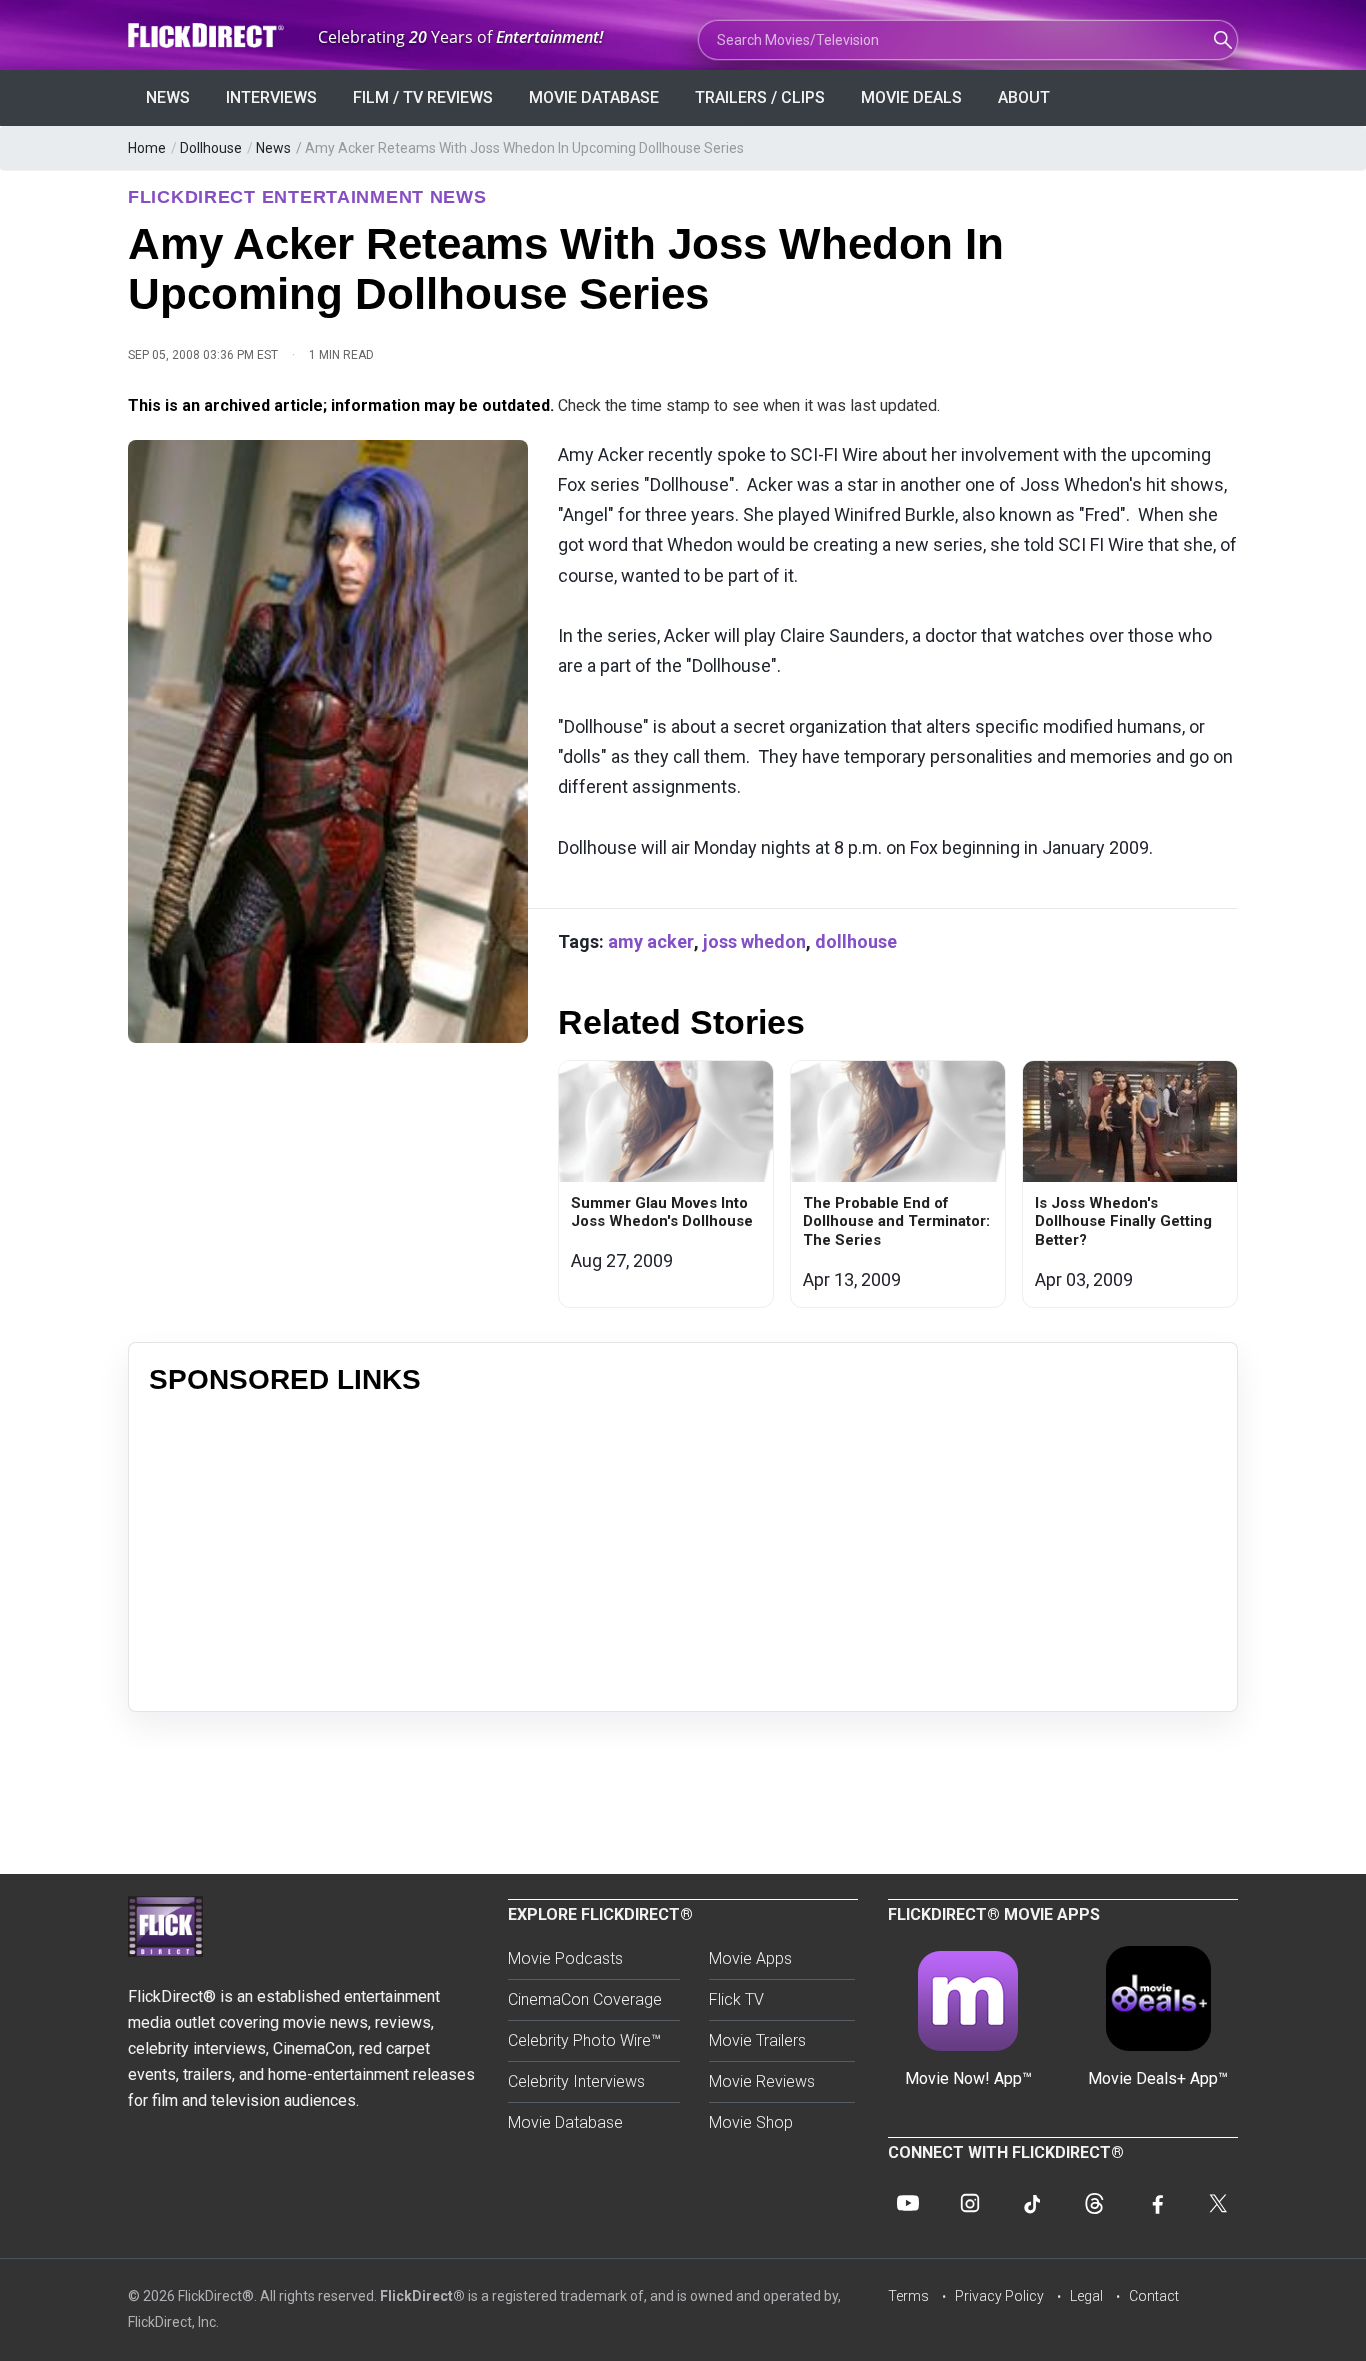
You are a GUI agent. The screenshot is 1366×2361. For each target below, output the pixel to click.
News (168, 97)
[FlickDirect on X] (1218, 2203)
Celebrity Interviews (576, 2081)
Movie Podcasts (565, 1958)
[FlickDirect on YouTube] (908, 2203)
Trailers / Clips (760, 97)
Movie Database (594, 97)
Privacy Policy (999, 2296)
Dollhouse (211, 148)
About (1024, 97)
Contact (1154, 2296)
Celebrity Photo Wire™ (584, 2040)
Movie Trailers (757, 2040)
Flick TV (736, 1999)
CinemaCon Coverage (585, 1999)
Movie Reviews (762, 2081)
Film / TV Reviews (423, 97)
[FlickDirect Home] (208, 35)
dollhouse (856, 941)
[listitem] (666, 1184)
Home (147, 148)
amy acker (651, 941)
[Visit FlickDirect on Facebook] (1156, 2203)
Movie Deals (911, 97)
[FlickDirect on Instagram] (970, 2203)
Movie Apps (750, 1958)
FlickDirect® (422, 2296)
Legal (1086, 2296)
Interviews (271, 97)
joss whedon (754, 941)
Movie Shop (751, 2122)
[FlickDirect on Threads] (1094, 2203)
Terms (908, 2296)
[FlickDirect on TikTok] (1032, 2203)
